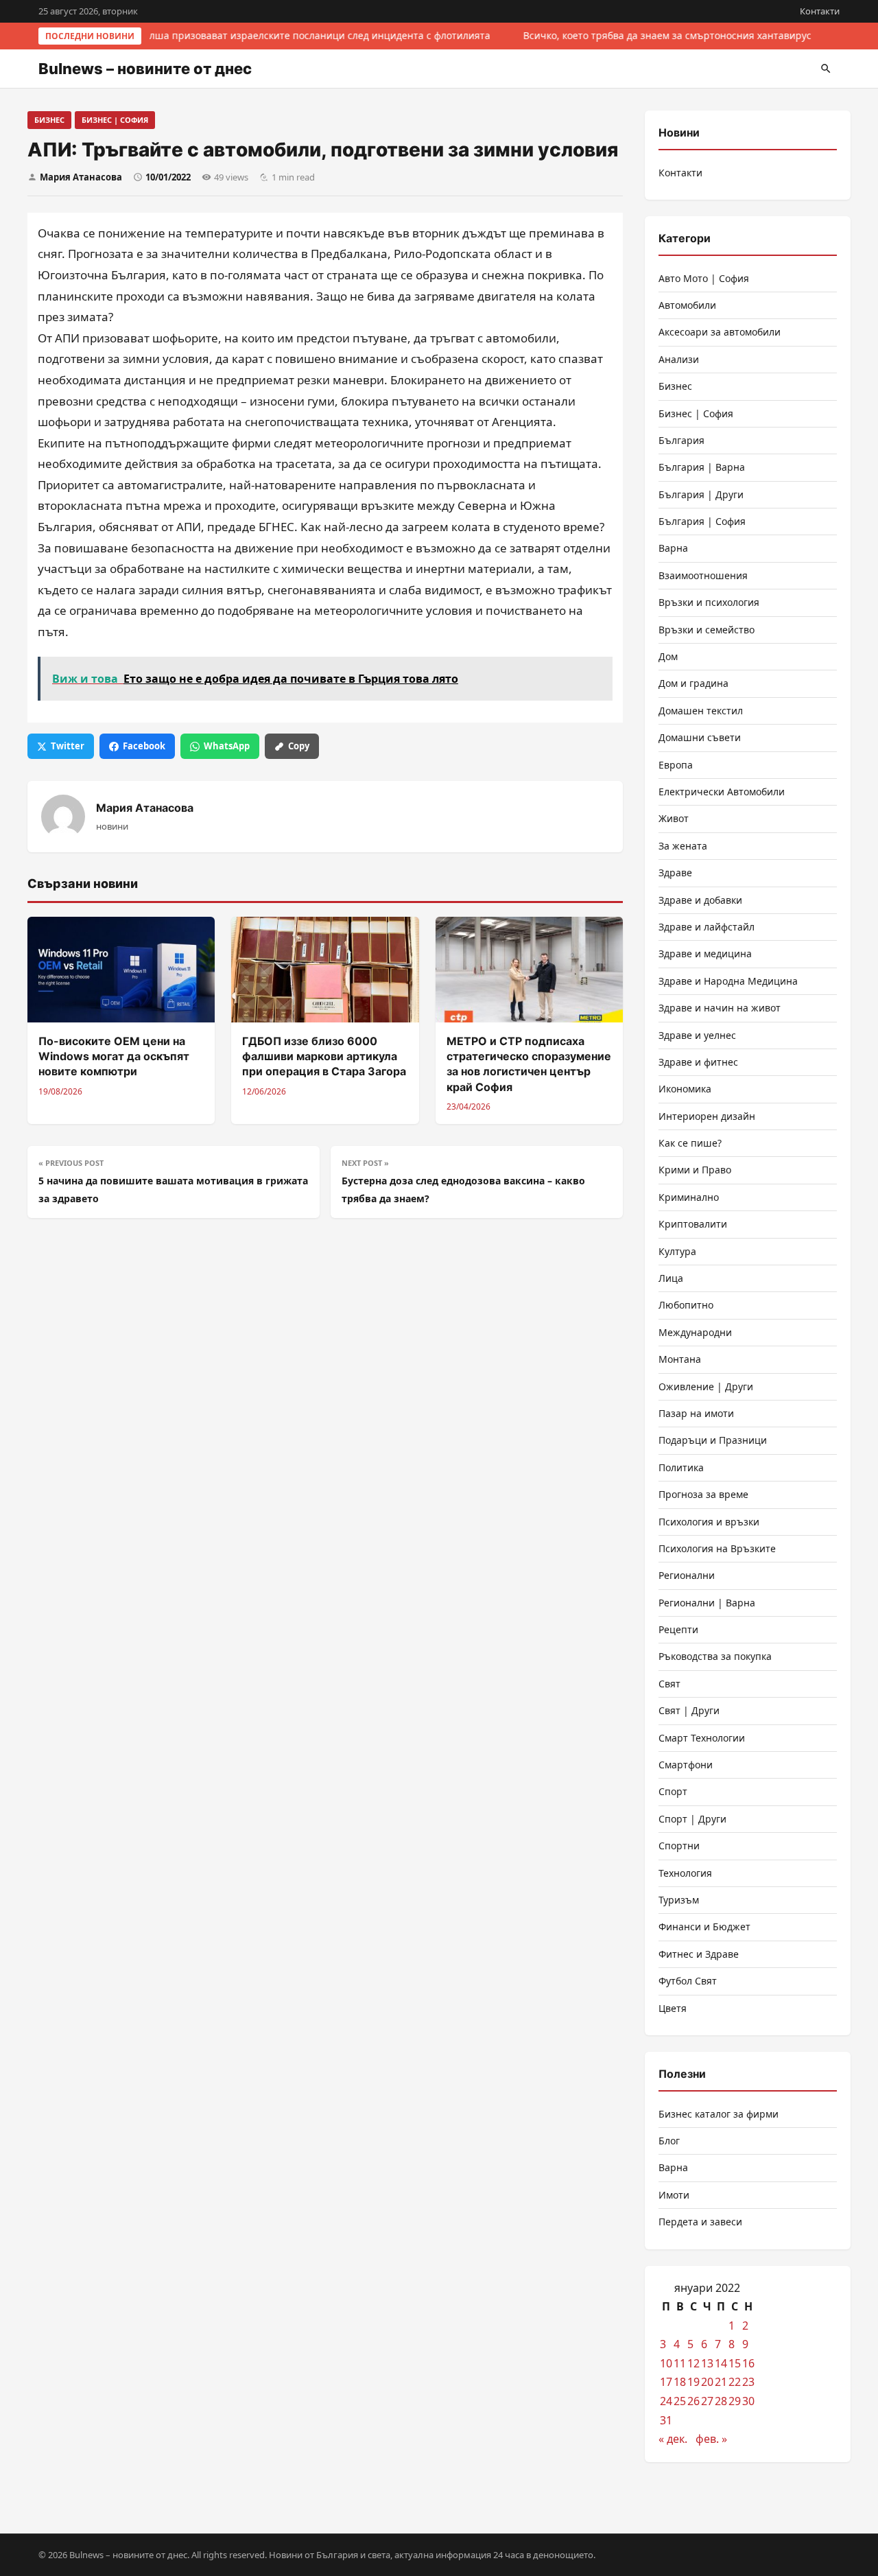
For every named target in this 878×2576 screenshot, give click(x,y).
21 (721, 2382)
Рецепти (678, 1629)
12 (693, 2363)
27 (707, 2401)
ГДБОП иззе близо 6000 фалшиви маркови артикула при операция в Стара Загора (324, 1056)
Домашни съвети (700, 737)
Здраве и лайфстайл (707, 927)
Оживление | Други (706, 1386)
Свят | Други (689, 1710)
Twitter (68, 746)
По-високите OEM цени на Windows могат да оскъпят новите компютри (114, 1056)
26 (693, 2401)
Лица (671, 1278)
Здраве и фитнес (698, 1062)
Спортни (679, 1846)
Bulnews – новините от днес (145, 69)
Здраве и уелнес (697, 1035)
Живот (674, 818)
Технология (685, 1873)
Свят (669, 1684)
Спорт (673, 1791)
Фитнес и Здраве (699, 1954)
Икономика (685, 1089)
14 (721, 2363)
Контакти (820, 11)
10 (666, 2363)
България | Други (701, 494)
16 (748, 2363)
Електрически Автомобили (722, 792)
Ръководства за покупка (715, 1656)
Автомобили (687, 305)
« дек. (673, 2439)
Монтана (680, 1359)
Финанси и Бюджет (704, 1927)
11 (680, 2363)
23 (748, 2382)
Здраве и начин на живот (720, 1008)
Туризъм (679, 1900)
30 (748, 2401)
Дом (668, 656)
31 (666, 2420)
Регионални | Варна (707, 1603)
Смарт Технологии (702, 1738)
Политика (681, 1467)
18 (680, 2382)
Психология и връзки (709, 1522)
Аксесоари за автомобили (720, 332)
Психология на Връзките (717, 1548)
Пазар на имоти (696, 1413)
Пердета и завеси (700, 2222)
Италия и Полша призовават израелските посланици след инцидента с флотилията (288, 35)
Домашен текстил (701, 711)
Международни (695, 1332)
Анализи (679, 359)
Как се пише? (690, 1143)
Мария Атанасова (81, 177)
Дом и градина (693, 683)
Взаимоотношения (703, 575)
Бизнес (49, 120)
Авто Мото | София (704, 278)
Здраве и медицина (705, 953)
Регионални (687, 1575)
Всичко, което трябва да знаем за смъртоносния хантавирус (665, 35)
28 (721, 2401)
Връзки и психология (709, 602)
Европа (676, 765)
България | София (702, 521)
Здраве (675, 873)
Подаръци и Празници (713, 1440)
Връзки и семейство (707, 630)
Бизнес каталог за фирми (719, 2114)
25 (680, 2401)
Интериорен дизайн (707, 1116)
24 (666, 2401)
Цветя (673, 2008)
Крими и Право (695, 1170)
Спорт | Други (692, 1819)
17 (666, 2382)
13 (707, 2363)
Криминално (689, 1197)
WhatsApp (227, 746)
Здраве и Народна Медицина (728, 981)
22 (735, 2382)
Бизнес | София (115, 120)
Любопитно (686, 1305)
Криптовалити (693, 1224)
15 (735, 2363)
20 (707, 2382)
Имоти (674, 2195)
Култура (677, 1251)
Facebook (144, 746)
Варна (673, 548)
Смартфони (686, 1765)
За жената (683, 846)
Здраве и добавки (700, 900)
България (681, 440)
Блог (669, 2141)
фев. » (711, 2439)
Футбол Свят (688, 1981)
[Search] (826, 69)
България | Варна (702, 467)
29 (735, 2401)
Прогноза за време (703, 1494)
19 (693, 2382)
